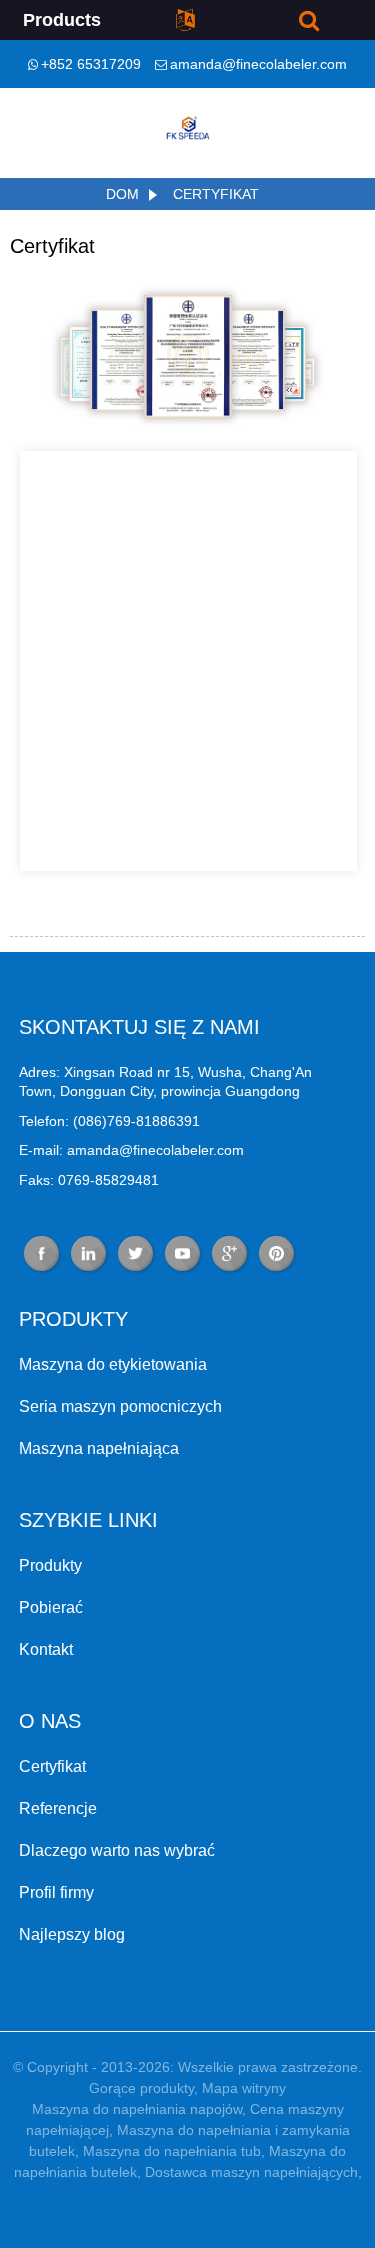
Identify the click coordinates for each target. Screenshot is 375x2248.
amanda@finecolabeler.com (258, 64)
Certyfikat (216, 194)
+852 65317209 (91, 64)
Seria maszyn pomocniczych (120, 1406)
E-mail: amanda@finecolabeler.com (131, 1150)
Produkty (50, 1565)
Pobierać (51, 1607)
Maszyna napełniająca (99, 1448)
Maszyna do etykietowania (113, 1364)
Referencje (58, 1808)
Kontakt (46, 1649)
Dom (122, 194)
